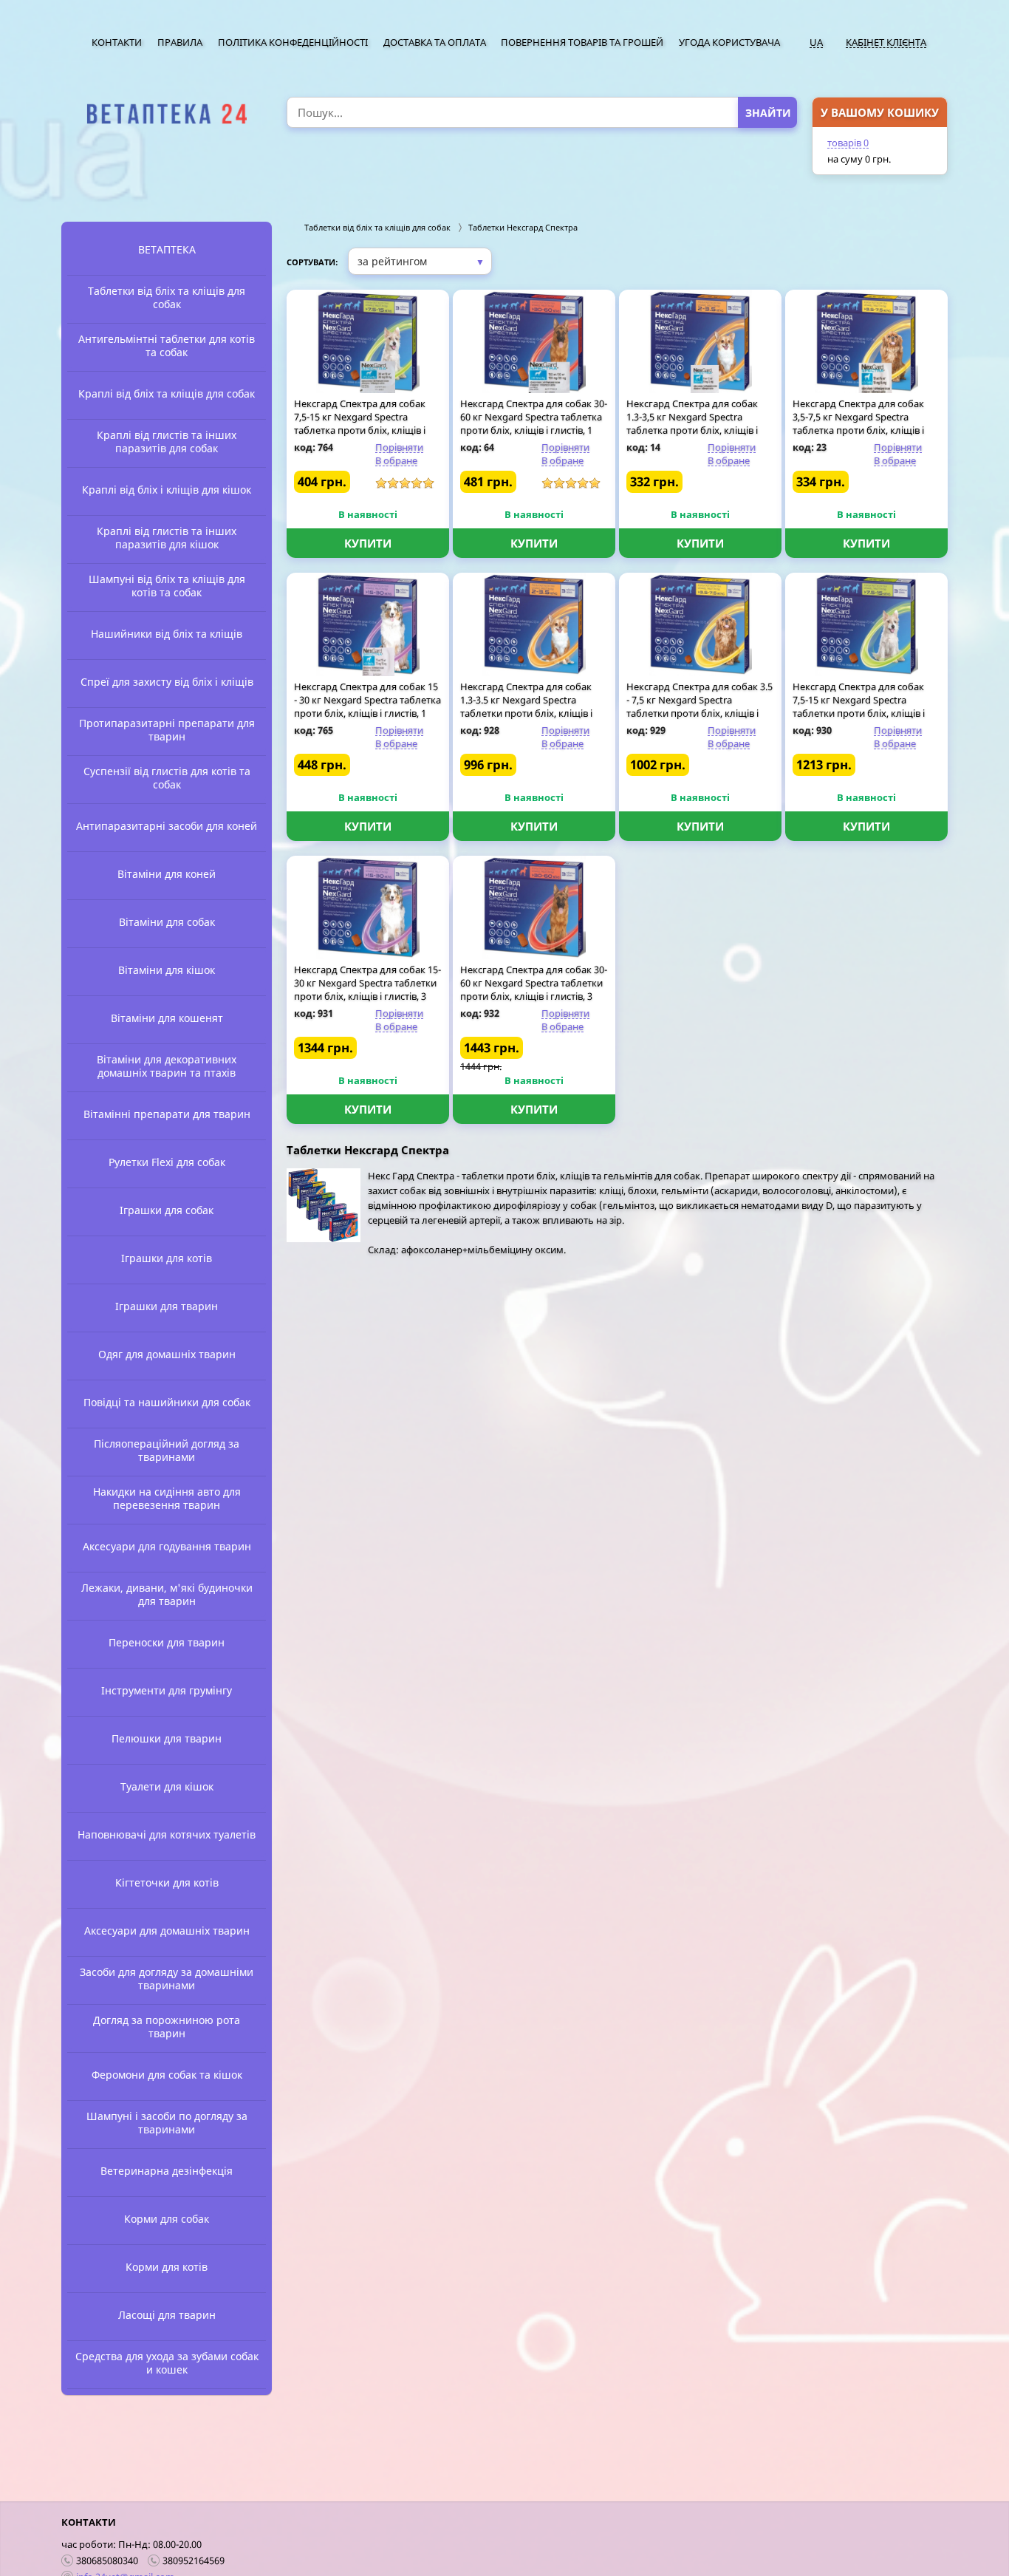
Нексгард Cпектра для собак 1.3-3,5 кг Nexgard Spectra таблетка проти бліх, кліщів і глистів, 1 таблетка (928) (692, 423)
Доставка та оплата (435, 42)
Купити (368, 543)
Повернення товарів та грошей (582, 42)
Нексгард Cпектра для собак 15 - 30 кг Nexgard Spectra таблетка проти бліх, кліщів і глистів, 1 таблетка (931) (367, 706)
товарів (848, 143)
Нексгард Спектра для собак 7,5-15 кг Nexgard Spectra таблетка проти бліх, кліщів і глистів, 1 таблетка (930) (360, 423)
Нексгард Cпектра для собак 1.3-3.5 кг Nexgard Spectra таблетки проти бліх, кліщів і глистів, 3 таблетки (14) (526, 706)
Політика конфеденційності (293, 42)
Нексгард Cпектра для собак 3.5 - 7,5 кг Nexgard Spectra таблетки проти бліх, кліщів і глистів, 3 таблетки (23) (700, 706)
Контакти (117, 42)
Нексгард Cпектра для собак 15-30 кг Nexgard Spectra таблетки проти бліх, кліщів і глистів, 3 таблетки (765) (367, 989)
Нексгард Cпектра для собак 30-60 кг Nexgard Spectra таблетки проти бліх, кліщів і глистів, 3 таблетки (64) (534, 989)
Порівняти (399, 447)
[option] (167, 114)
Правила (180, 42)
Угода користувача (729, 42)
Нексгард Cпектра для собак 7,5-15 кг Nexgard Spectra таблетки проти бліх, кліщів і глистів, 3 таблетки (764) (859, 706)
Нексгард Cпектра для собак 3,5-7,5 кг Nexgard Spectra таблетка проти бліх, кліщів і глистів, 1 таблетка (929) (858, 423)
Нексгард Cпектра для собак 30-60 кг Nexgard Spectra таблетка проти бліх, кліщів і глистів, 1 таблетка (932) (534, 423)
